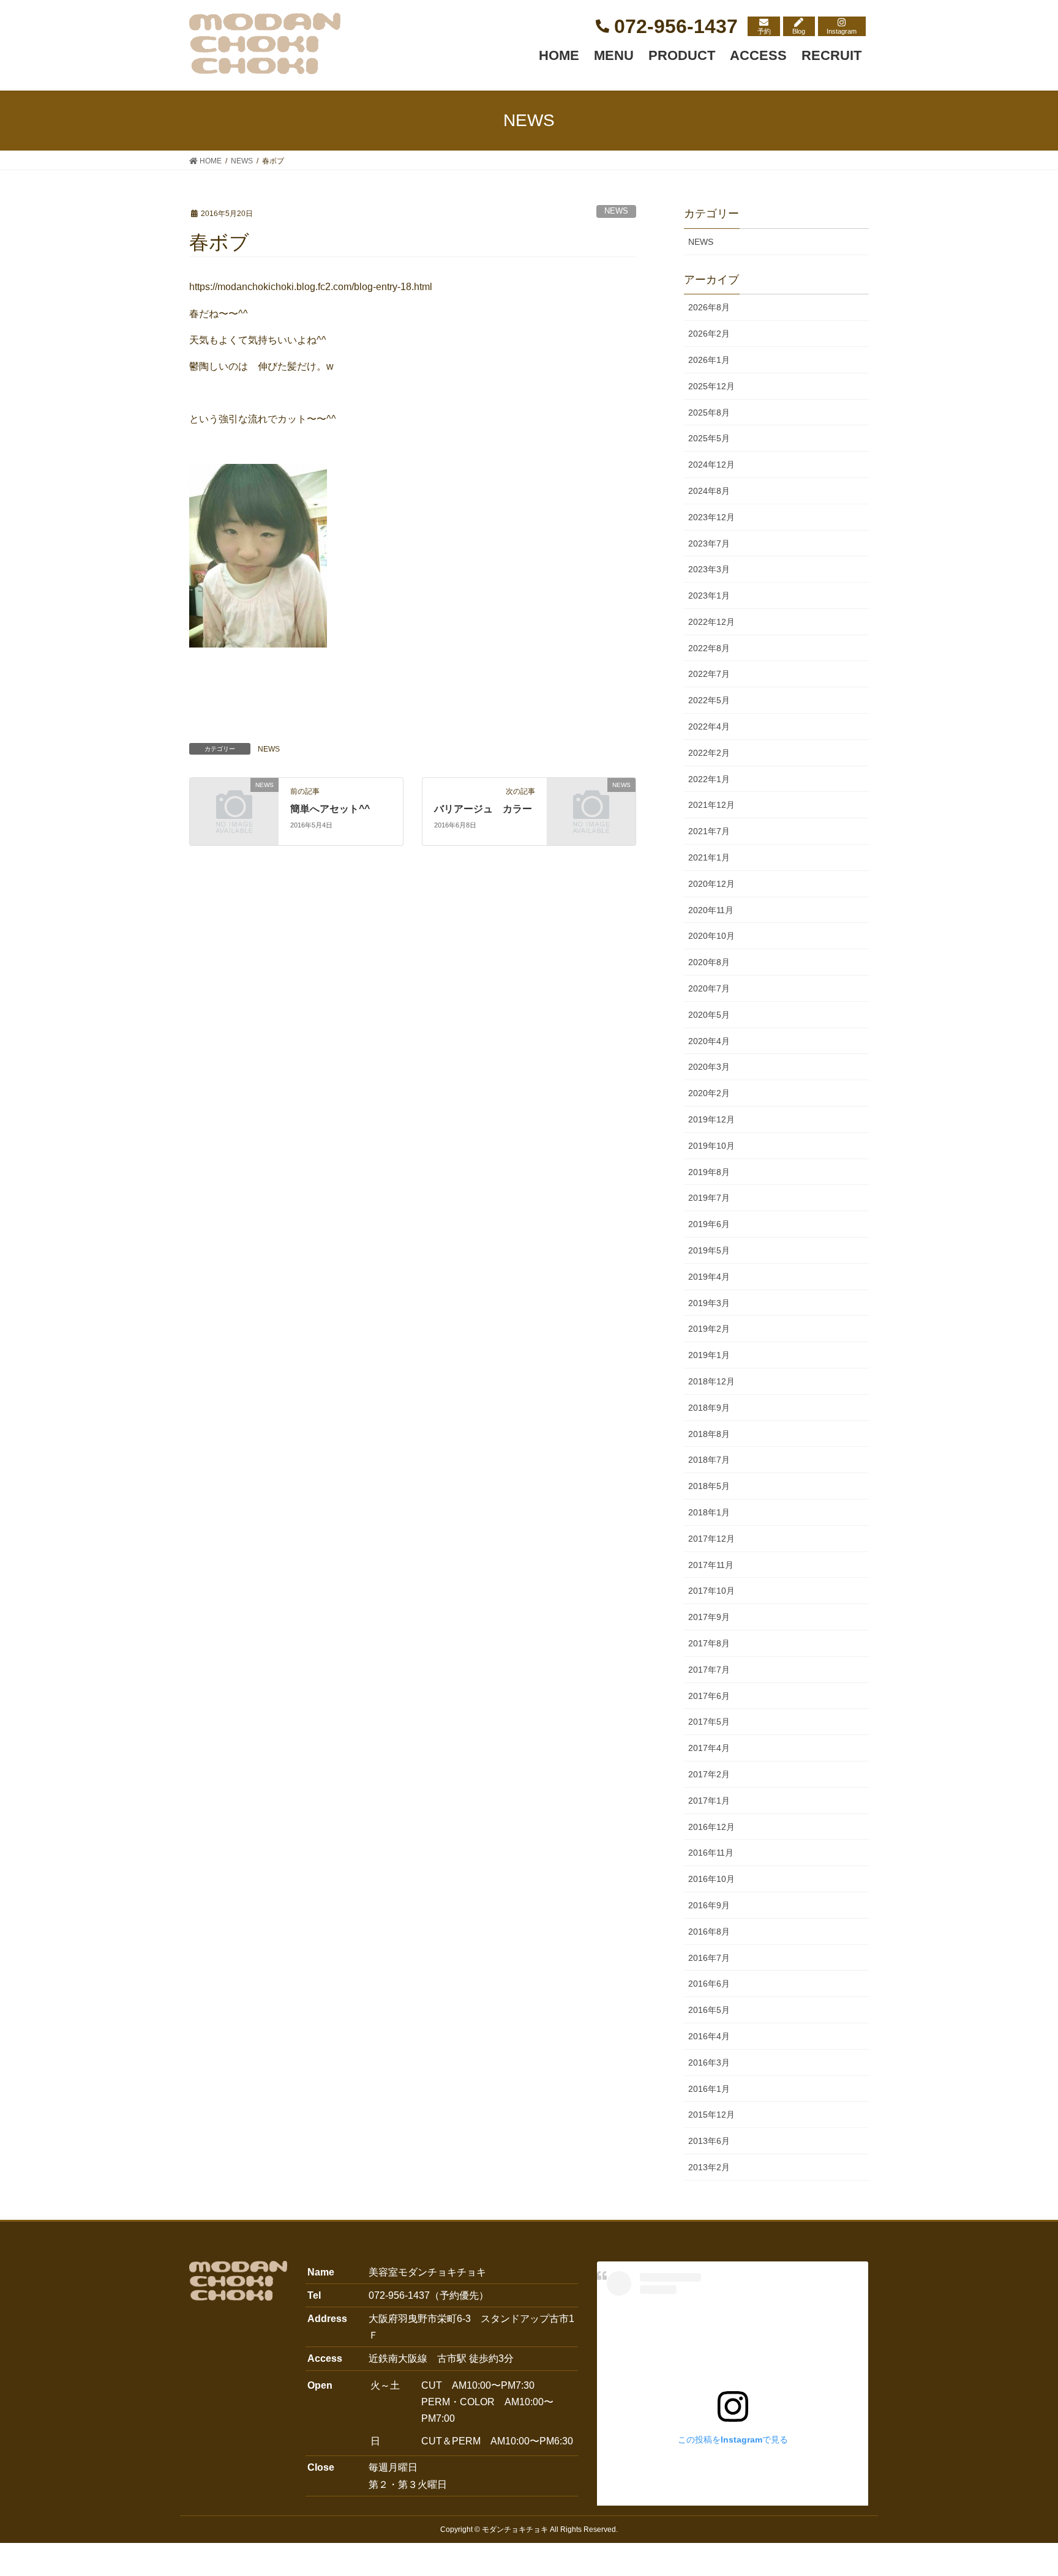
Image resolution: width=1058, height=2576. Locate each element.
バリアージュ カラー (483, 809)
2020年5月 (709, 1015)
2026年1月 (709, 360)
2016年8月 (709, 1932)
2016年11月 (711, 1853)
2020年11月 (711, 910)
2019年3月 (709, 1303)
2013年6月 (709, 2141)
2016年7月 (709, 1958)
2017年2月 (709, 1774)
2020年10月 (711, 936)
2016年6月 (709, 1984)
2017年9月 (709, 1617)
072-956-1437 (676, 26)
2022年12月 (711, 622)
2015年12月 (711, 2115)
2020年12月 (711, 884)
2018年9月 (709, 1408)
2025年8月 (709, 413)
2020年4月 (709, 1041)
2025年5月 (709, 438)
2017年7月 (709, 1670)
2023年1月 (709, 595)
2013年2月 (709, 2167)
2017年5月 (709, 1722)
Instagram (842, 31)
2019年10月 (711, 1146)
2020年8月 (709, 962)
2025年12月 (711, 386)
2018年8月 (709, 1434)
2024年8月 (709, 491)
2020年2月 (709, 1093)
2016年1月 (709, 2089)
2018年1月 (709, 1512)
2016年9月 (709, 1905)
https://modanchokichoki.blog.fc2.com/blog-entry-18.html (311, 287)
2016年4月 (709, 2036)
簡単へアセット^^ (330, 809)
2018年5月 (709, 1486)
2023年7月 (709, 543)
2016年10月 (711, 1879)
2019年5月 (709, 1250)
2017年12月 (711, 1539)
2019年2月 (709, 1329)
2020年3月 (709, 1067)
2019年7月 (709, 1198)
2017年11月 (711, 1565)
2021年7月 (709, 831)
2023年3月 (709, 569)
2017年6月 (709, 1696)
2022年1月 (709, 779)
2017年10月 (711, 1591)
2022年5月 (709, 700)
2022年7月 (709, 674)
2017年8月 (709, 1643)
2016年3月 (709, 2063)
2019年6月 (709, 1224)
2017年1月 (709, 1801)
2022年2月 (709, 753)
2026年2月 (709, 334)
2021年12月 (711, 805)
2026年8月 (709, 307)
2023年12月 (711, 517)
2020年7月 (709, 988)
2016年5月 (709, 2010)
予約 (764, 31)
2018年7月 (709, 1460)
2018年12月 (711, 1381)
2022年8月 (709, 648)
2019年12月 (711, 1119)
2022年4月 (709, 726)
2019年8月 (709, 1172)
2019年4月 (709, 1277)
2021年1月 (709, 857)
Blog (799, 31)
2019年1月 (709, 1355)
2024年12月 (711, 465)
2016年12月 (711, 1827)
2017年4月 (709, 1748)
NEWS (616, 211)
